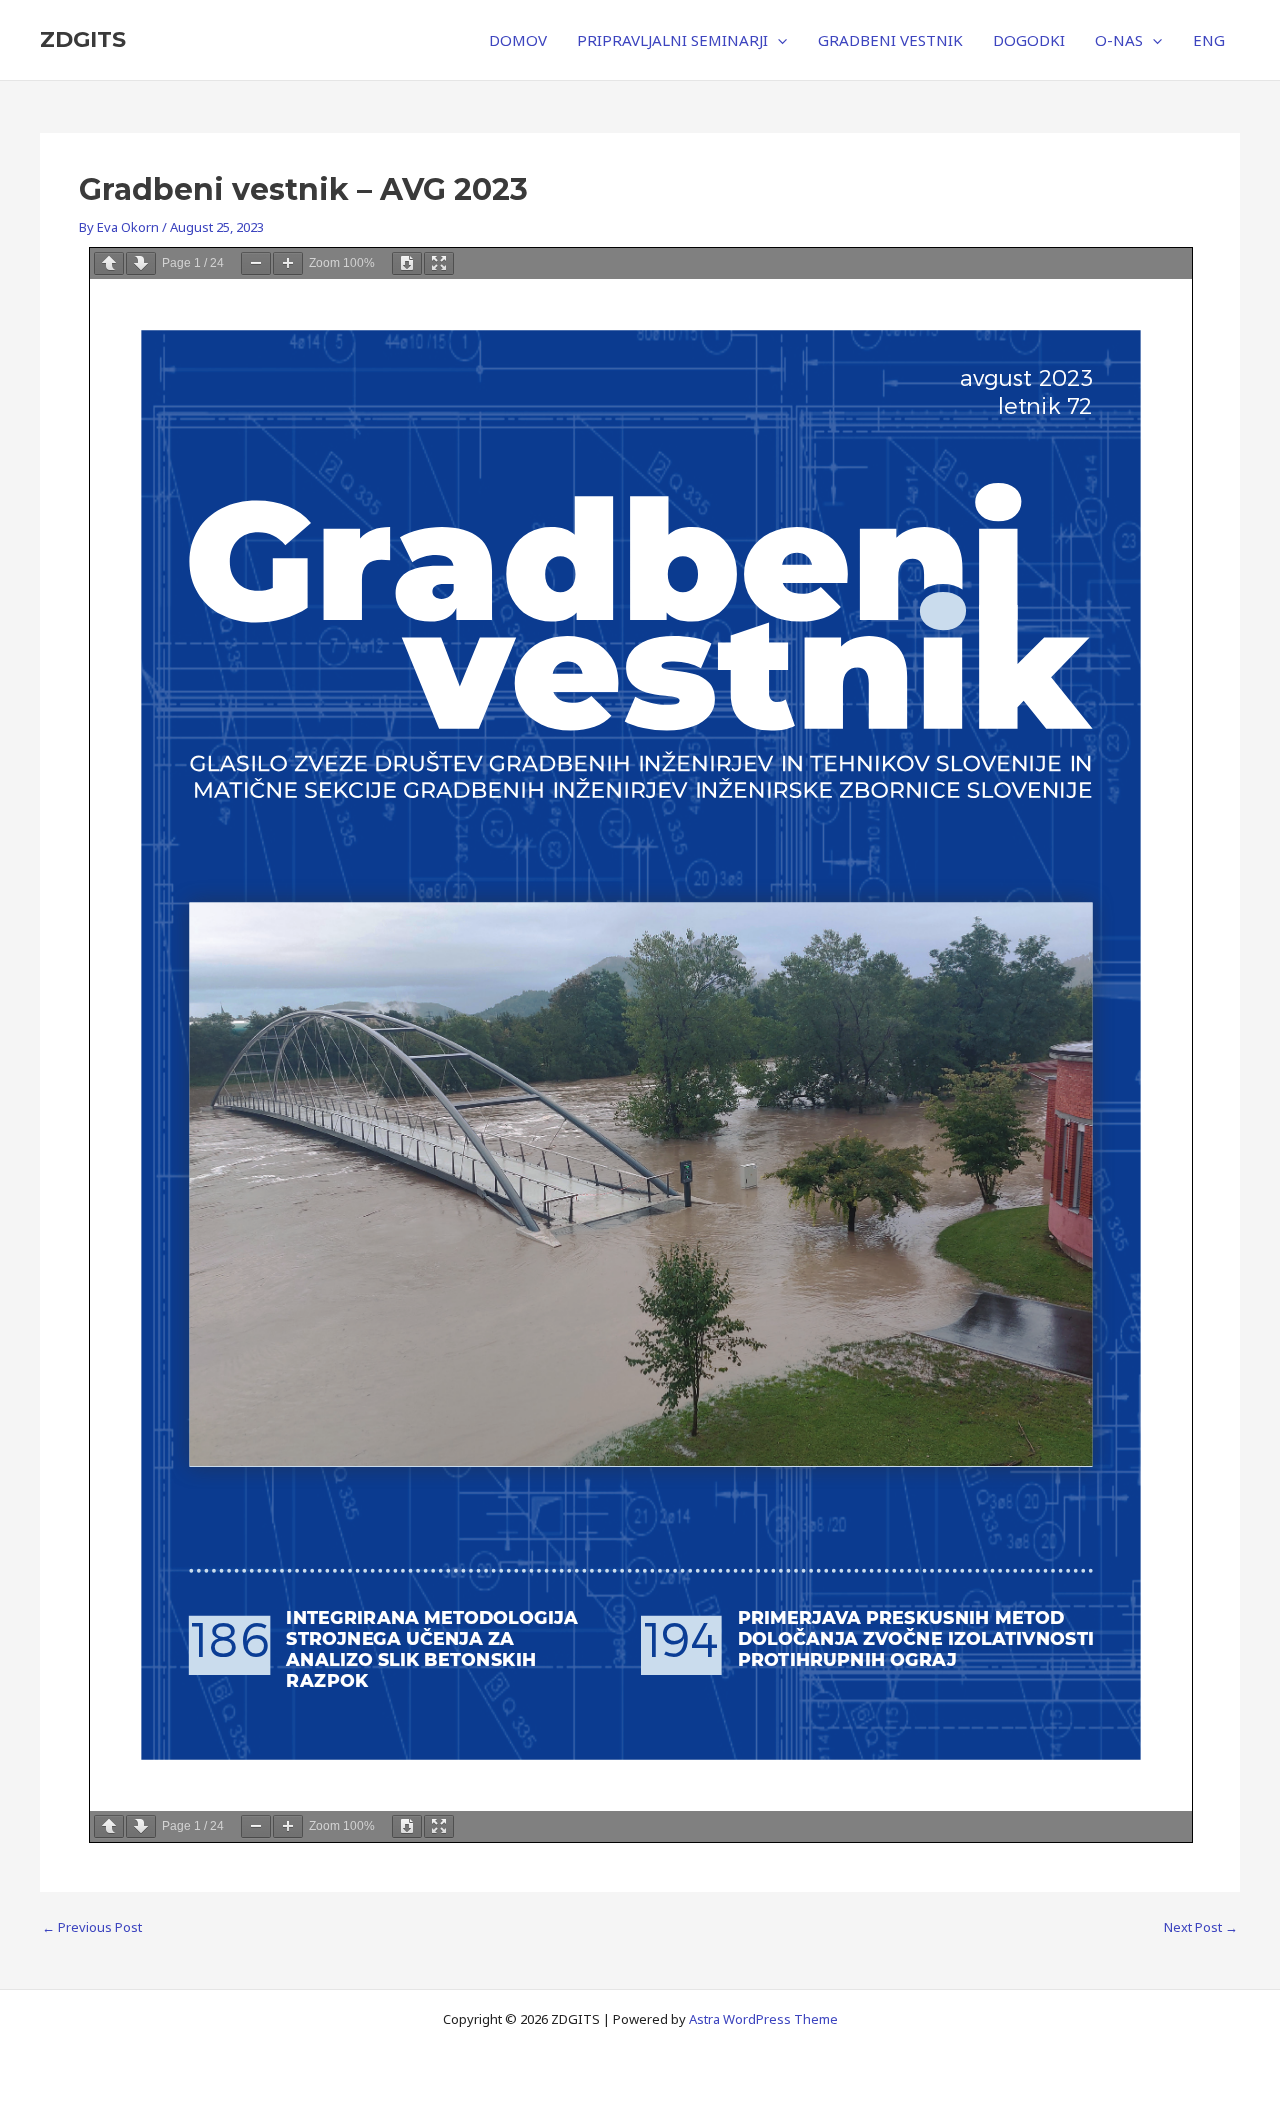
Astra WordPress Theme (763, 2019)
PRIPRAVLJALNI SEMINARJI (672, 40)
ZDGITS (83, 39)
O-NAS (1119, 40)
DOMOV (518, 40)
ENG (1209, 40)
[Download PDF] (407, 263)
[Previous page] (109, 263)
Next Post (1201, 1927)
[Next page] (141, 263)
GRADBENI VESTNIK (890, 40)
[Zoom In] (288, 263)
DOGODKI (1029, 40)
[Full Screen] (439, 263)
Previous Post (92, 1927)
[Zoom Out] (256, 263)
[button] (777, 40)
